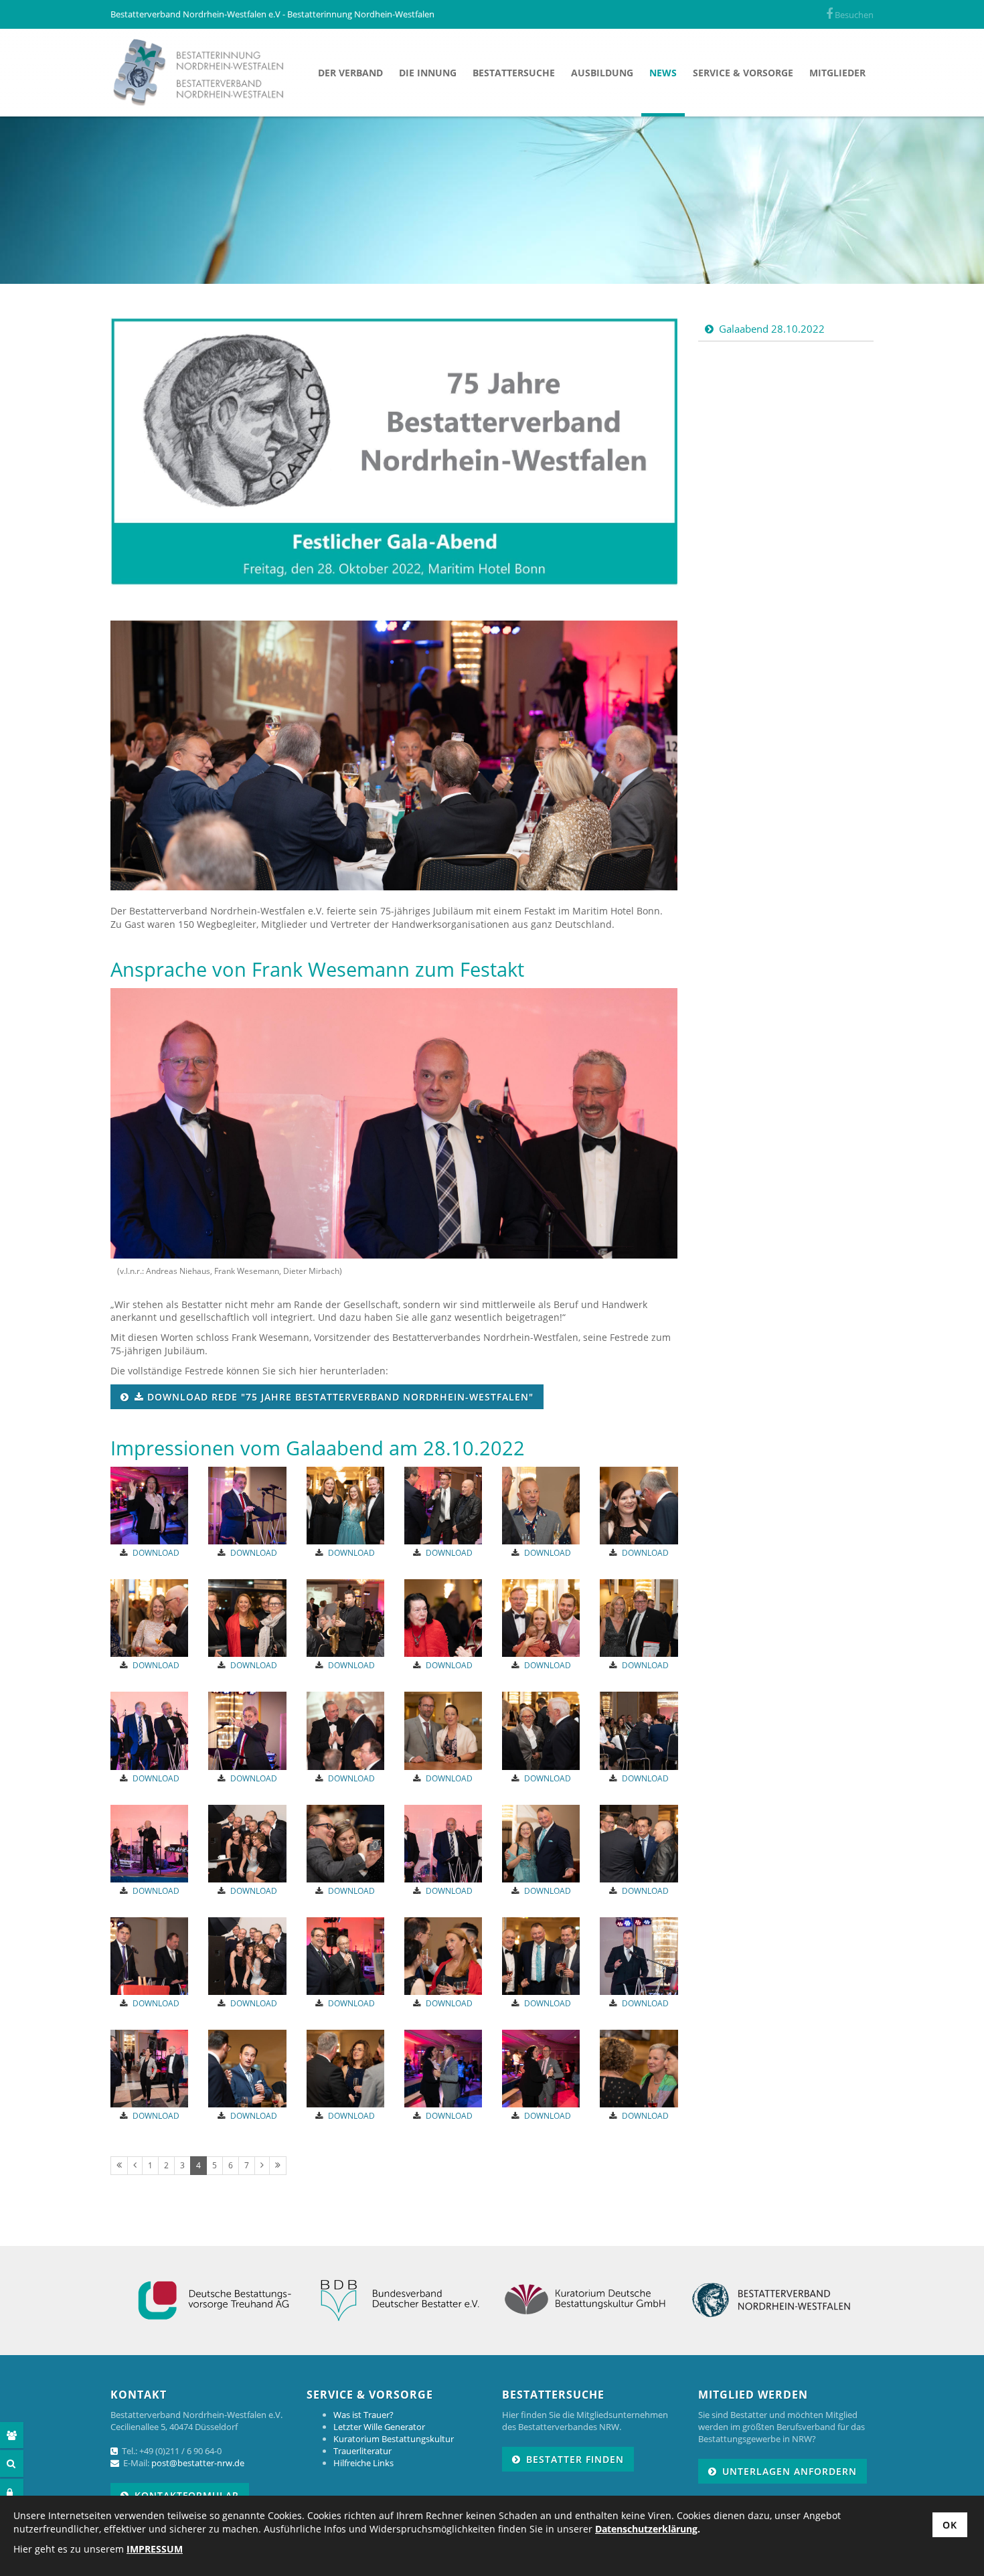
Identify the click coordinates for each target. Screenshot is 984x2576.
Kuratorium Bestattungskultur (394, 2439)
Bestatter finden (575, 2459)
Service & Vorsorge (743, 73)
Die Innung (428, 73)
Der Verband (350, 73)
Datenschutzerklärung (646, 2529)
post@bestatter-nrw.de (198, 2463)
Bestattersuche (514, 73)
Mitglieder (837, 73)
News (663, 73)
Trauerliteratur (362, 2451)
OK (950, 2525)
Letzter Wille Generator (379, 2427)
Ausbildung (602, 73)
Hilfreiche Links (363, 2463)
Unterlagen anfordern (790, 2471)
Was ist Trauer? (363, 2415)
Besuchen (853, 15)
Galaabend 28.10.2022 (772, 329)
